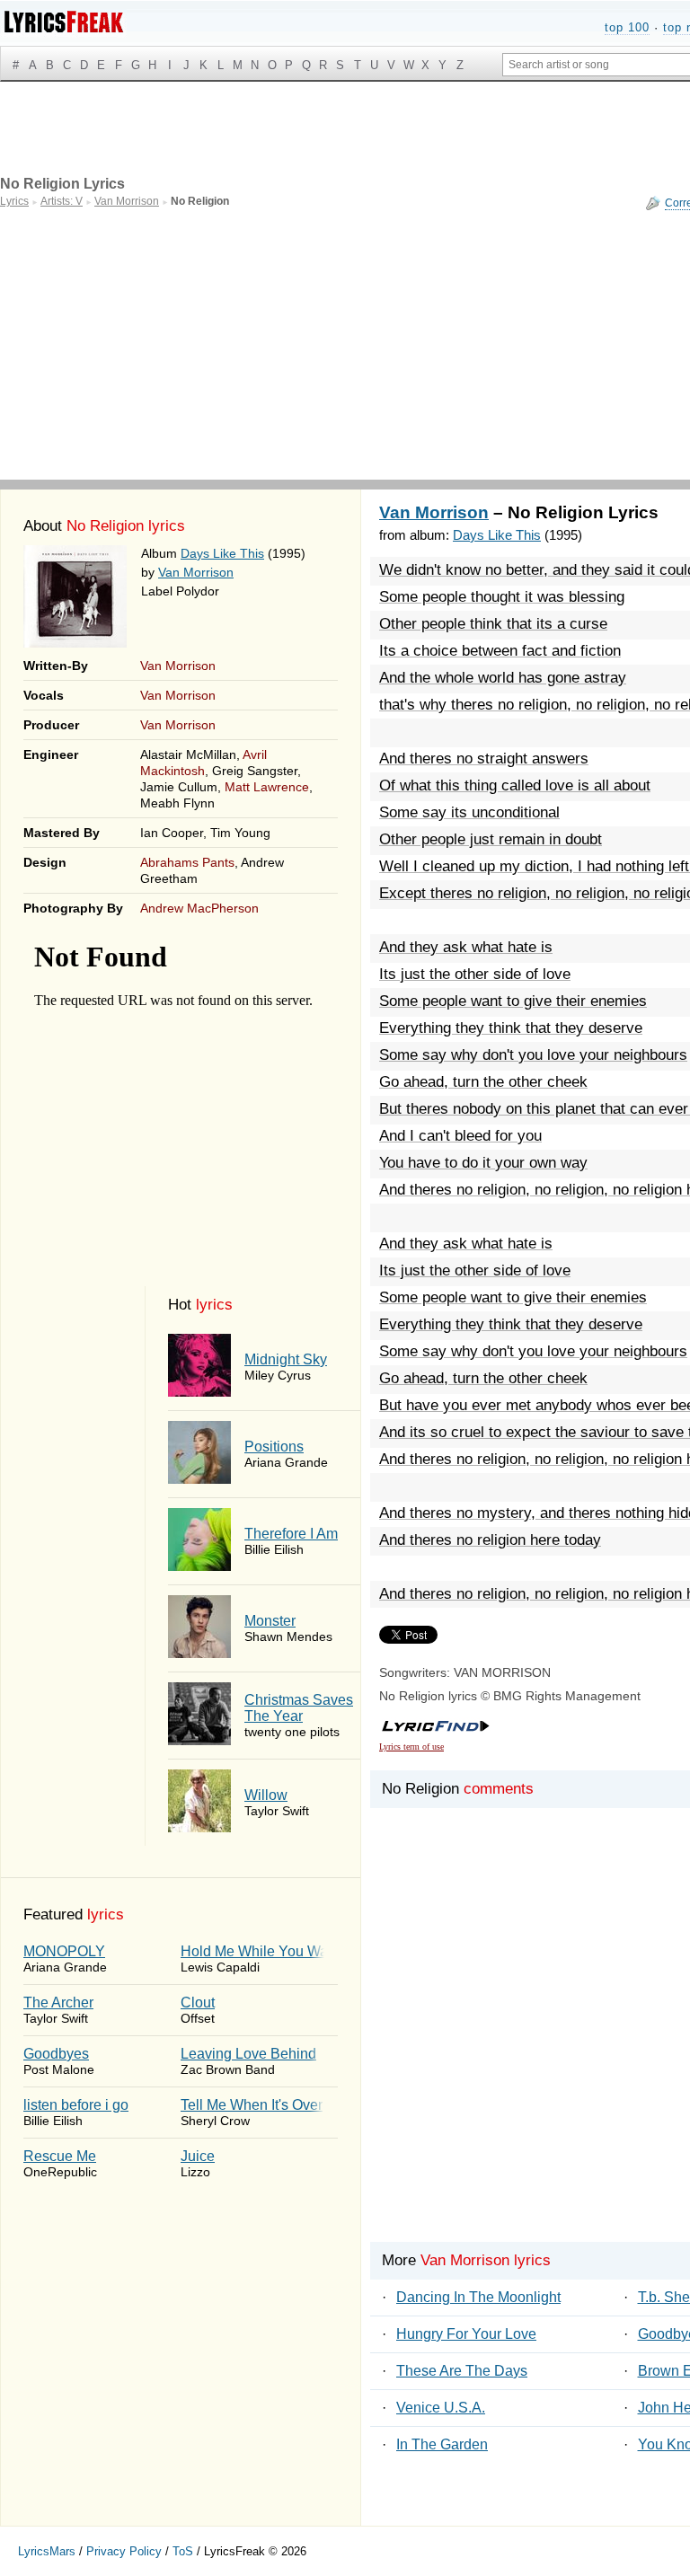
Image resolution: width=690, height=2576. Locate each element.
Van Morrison (196, 572)
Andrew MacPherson (199, 908)
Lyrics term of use (411, 1747)
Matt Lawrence (267, 787)
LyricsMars (47, 2551)
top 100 (627, 27)
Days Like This (222, 553)
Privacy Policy (124, 2551)
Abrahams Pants (187, 862)
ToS (183, 2551)
